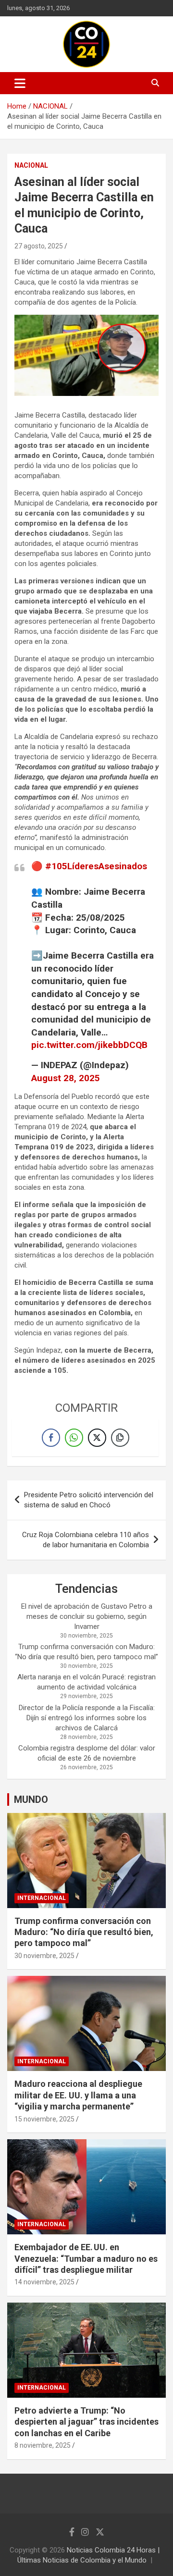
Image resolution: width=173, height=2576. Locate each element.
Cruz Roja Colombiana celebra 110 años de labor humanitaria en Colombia (86, 1540)
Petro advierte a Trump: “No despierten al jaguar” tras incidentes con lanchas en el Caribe (86, 2422)
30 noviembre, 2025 (44, 1956)
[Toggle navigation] (20, 83)
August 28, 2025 (66, 1078)
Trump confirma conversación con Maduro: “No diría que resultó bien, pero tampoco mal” (84, 1932)
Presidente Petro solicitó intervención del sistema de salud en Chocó (89, 1500)
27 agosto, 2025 (39, 246)
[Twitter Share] (97, 1438)
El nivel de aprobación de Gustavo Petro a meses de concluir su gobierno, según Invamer (87, 1616)
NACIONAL (31, 165)
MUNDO (31, 1800)
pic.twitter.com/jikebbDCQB (89, 1045)
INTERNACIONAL (42, 1898)
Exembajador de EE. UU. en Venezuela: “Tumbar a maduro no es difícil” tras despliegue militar (86, 2258)
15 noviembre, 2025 (44, 2119)
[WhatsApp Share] (74, 1438)
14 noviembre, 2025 (44, 2282)
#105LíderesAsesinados (96, 866)
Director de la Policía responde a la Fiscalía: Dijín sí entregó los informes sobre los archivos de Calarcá (87, 1718)
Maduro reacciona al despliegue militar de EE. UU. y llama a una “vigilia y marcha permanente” (78, 2095)
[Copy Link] (120, 1438)
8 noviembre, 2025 (43, 2445)
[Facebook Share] (51, 1438)
